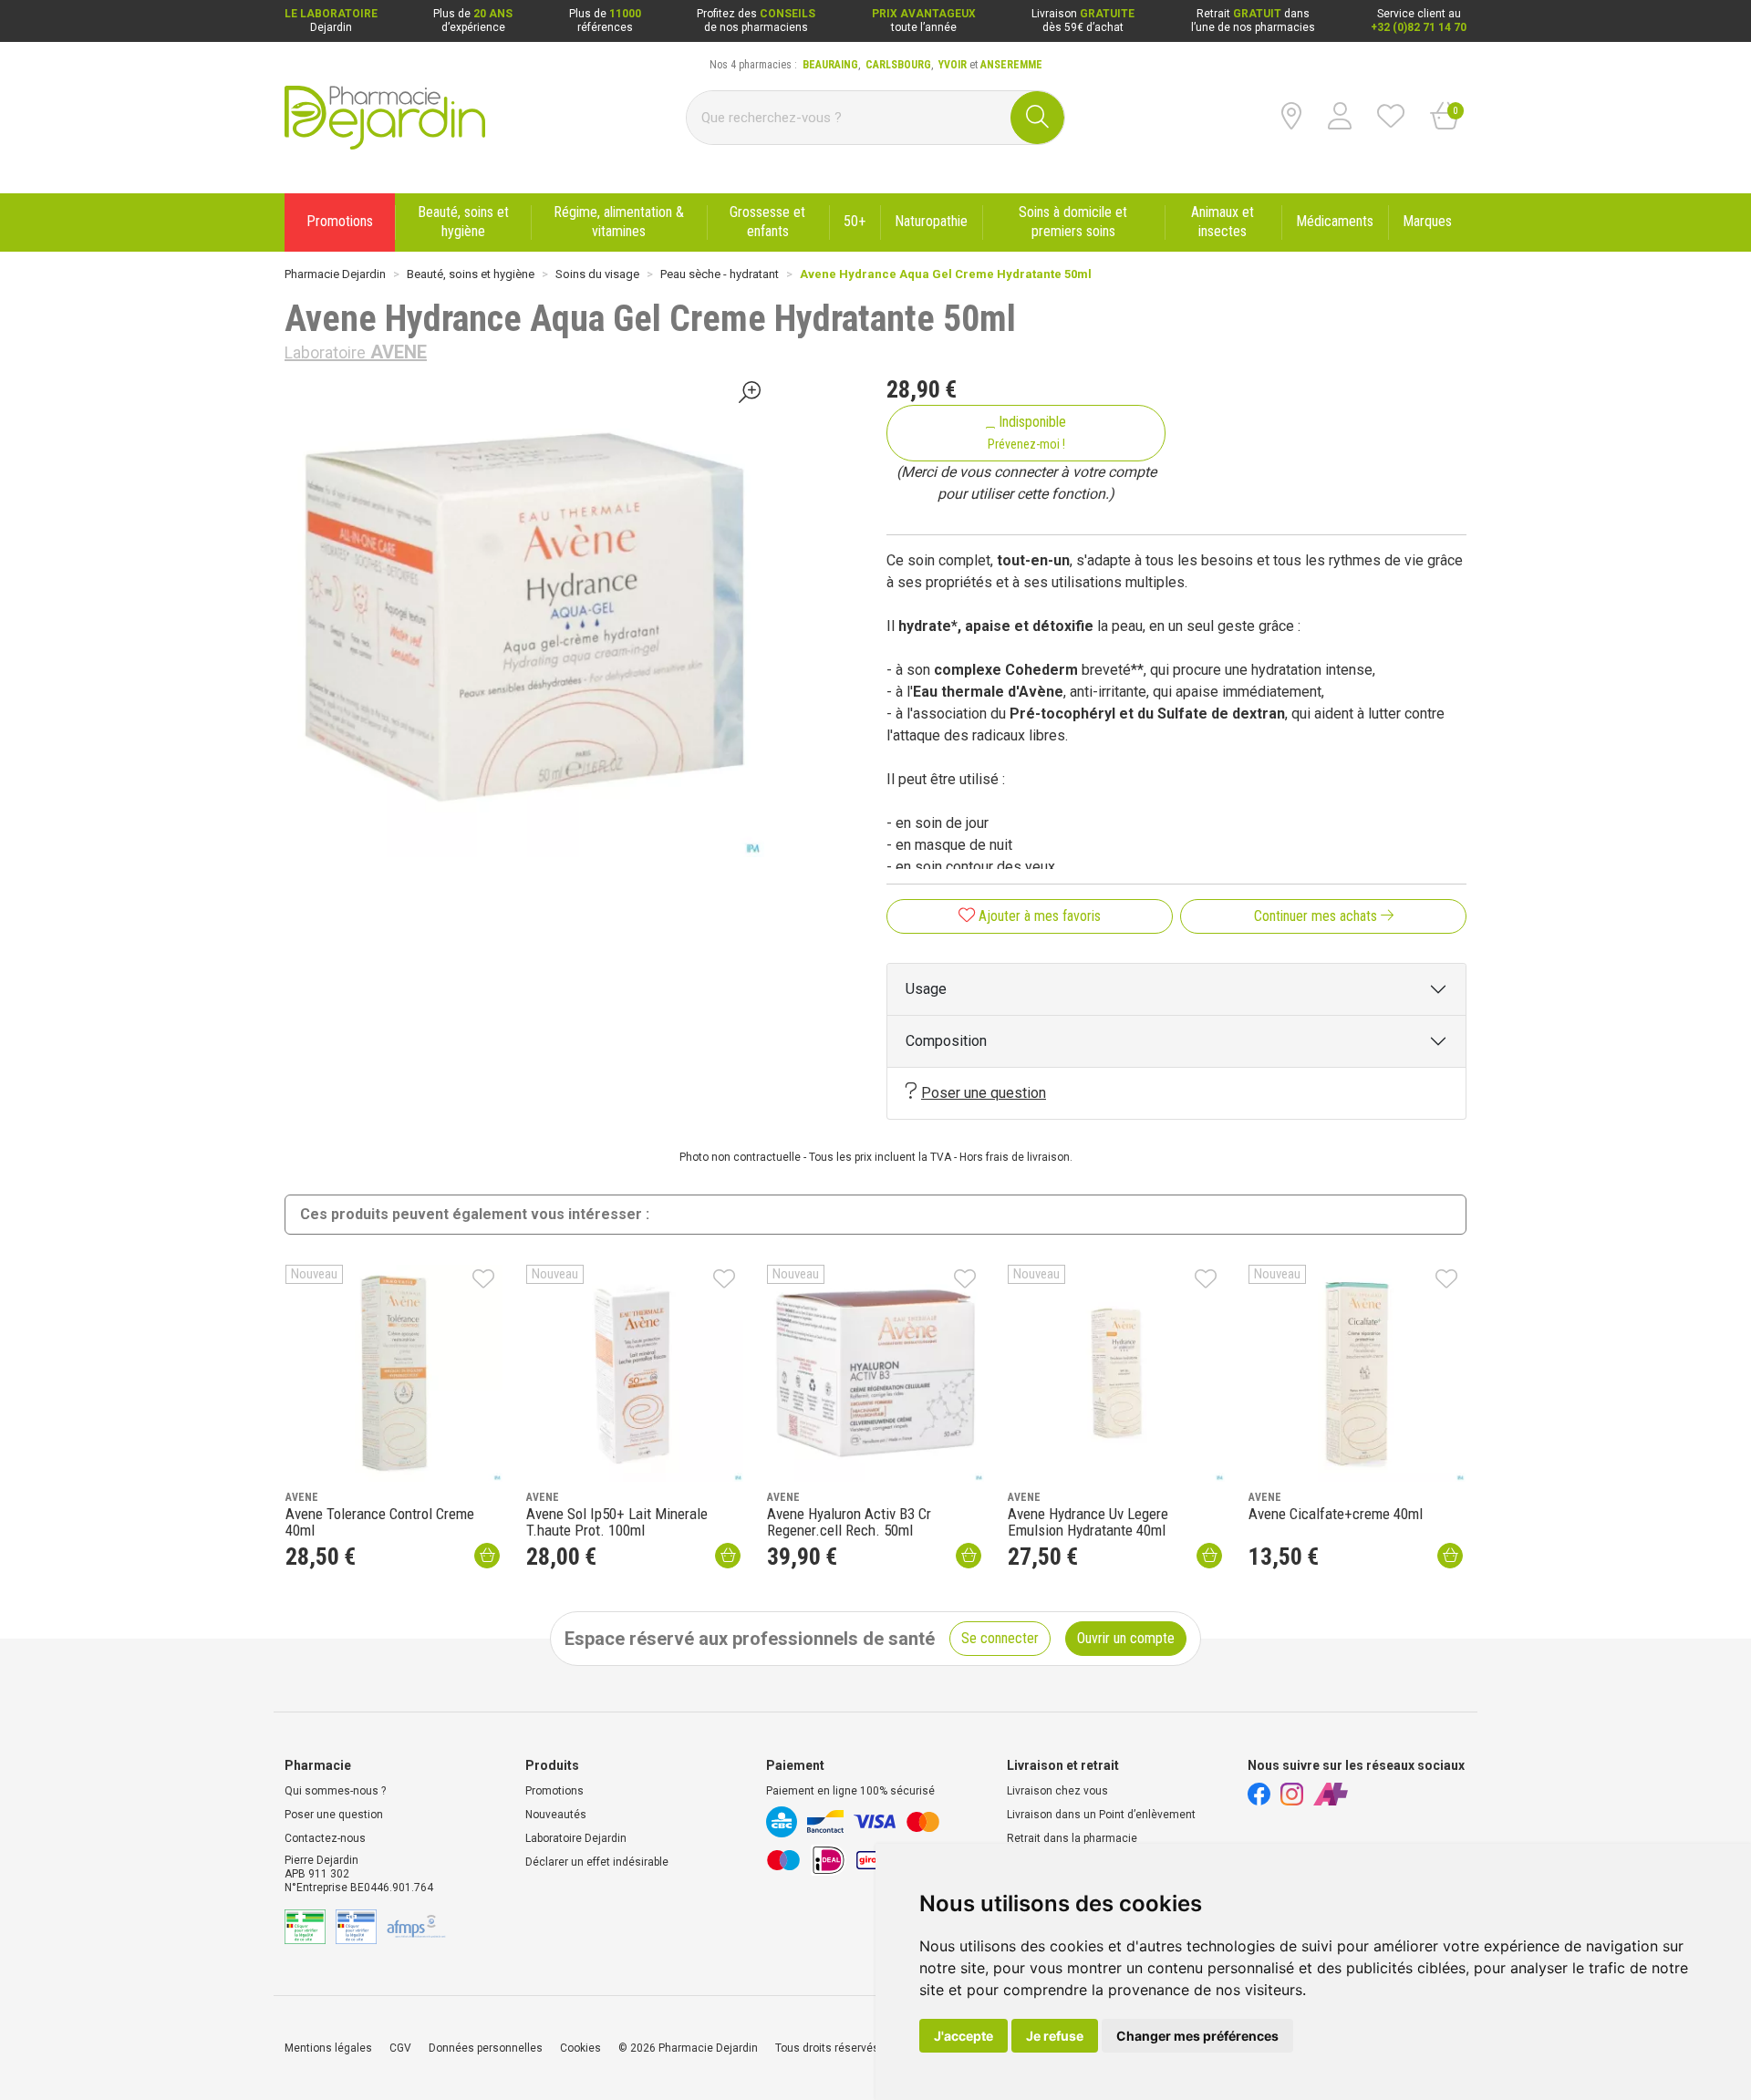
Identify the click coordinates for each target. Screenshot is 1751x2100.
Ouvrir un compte (1126, 1638)
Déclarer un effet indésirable (597, 1862)
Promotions (554, 1791)
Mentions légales (328, 2048)
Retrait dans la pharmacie (1072, 1838)
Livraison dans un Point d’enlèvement (1101, 1815)
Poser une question (984, 1093)
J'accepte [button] (964, 2036)
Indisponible (1027, 432)
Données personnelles (486, 2048)
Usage (926, 989)
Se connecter (1000, 1638)
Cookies (580, 2048)
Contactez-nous (325, 1838)
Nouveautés (556, 1815)
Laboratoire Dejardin (576, 1838)
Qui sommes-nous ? (335, 1791)
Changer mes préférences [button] (1197, 2036)
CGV (400, 2048)
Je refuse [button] (1055, 2036)
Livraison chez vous (1057, 1791)
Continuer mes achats (1317, 916)
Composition (946, 1041)
